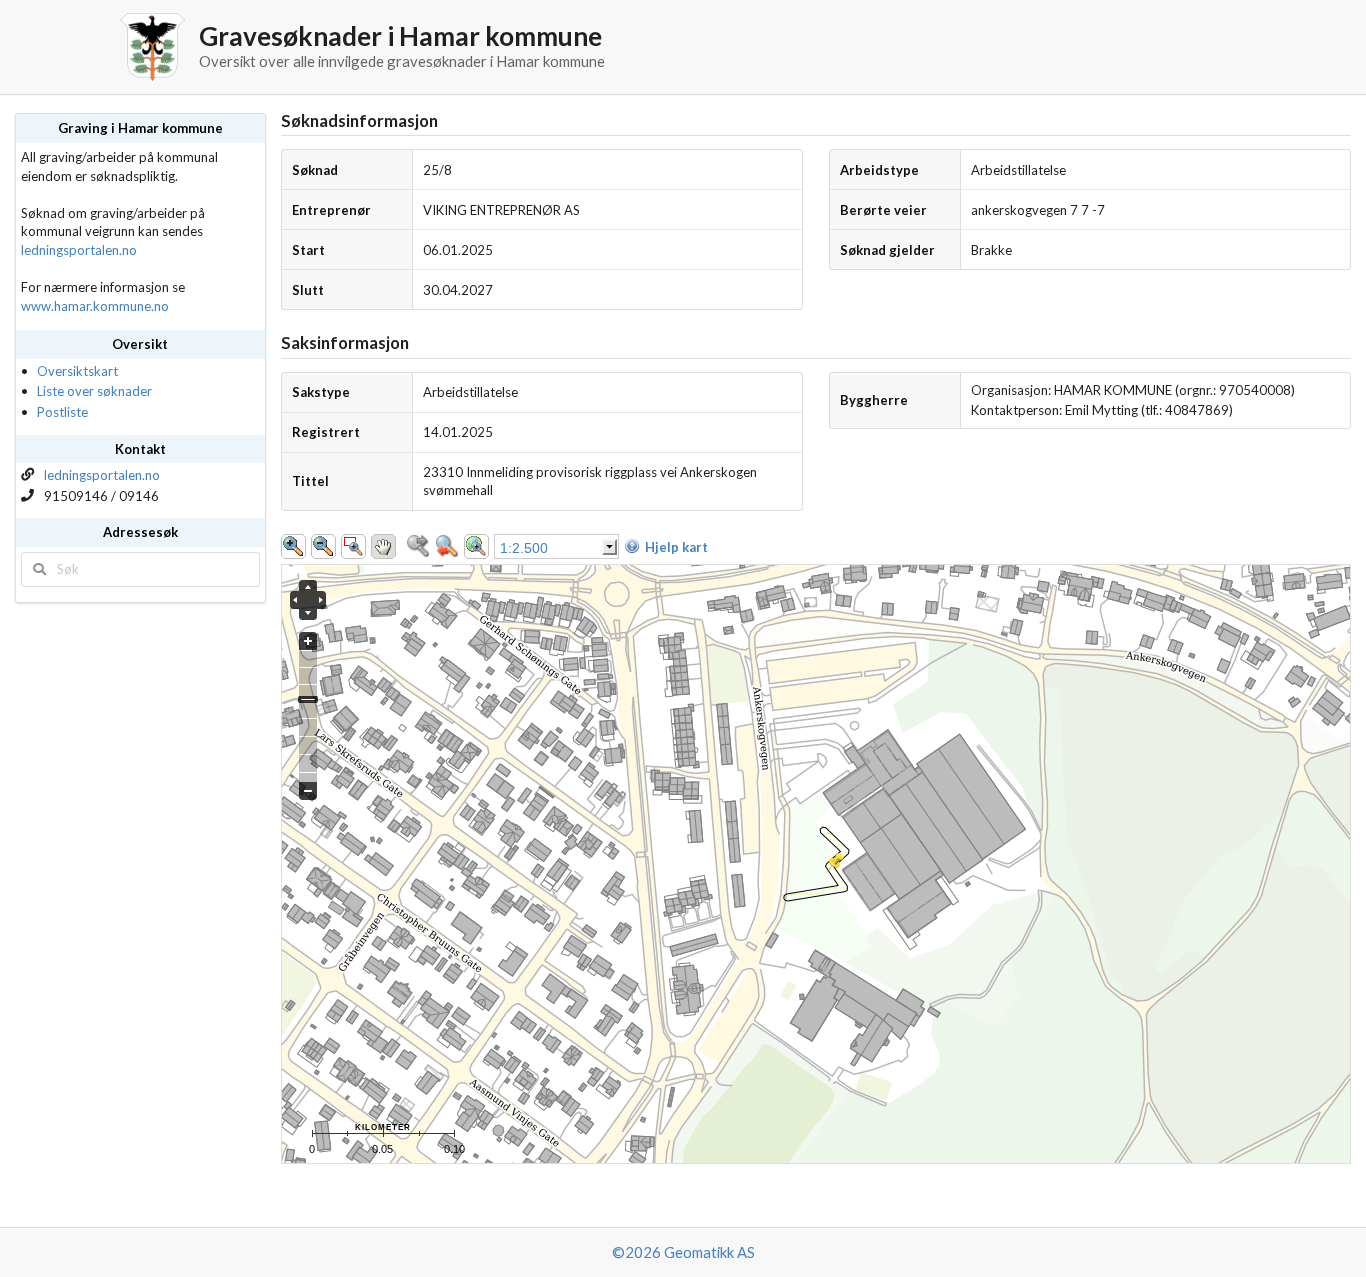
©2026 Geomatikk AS (683, 1252)
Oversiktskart (77, 371)
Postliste (62, 412)
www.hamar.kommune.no (95, 306)
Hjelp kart (676, 547)
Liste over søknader (94, 391)
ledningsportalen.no (79, 250)
